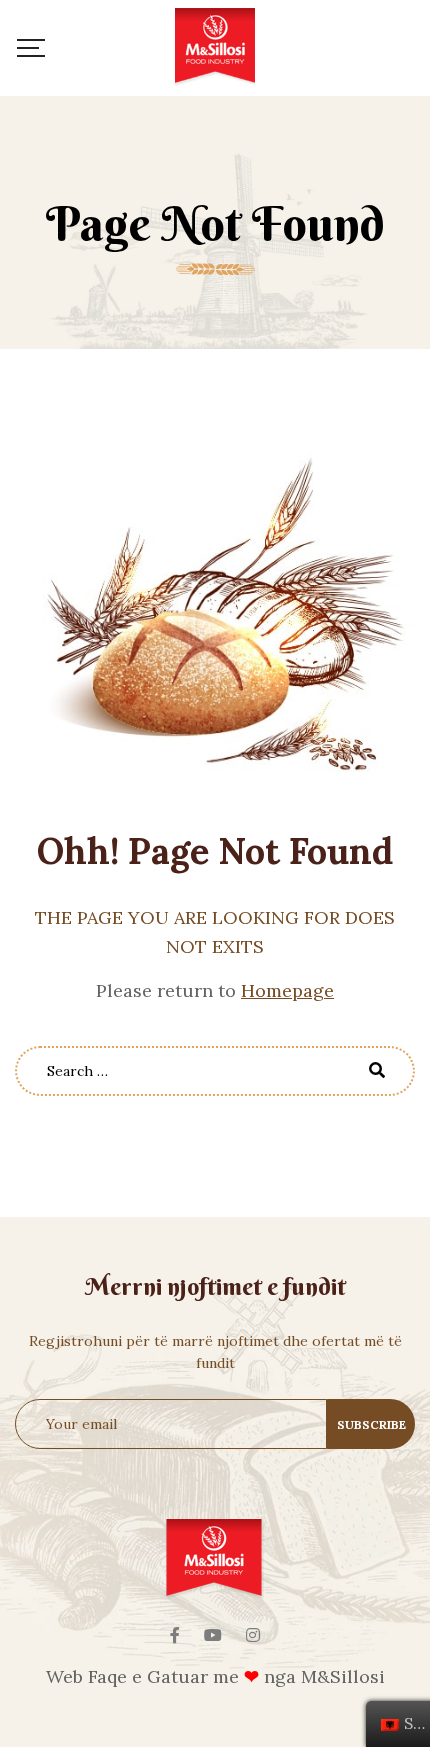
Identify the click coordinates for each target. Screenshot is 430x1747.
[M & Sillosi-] (215, 48)
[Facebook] (175, 1635)
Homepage (287, 990)
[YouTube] (213, 1635)
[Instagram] (253, 1635)
